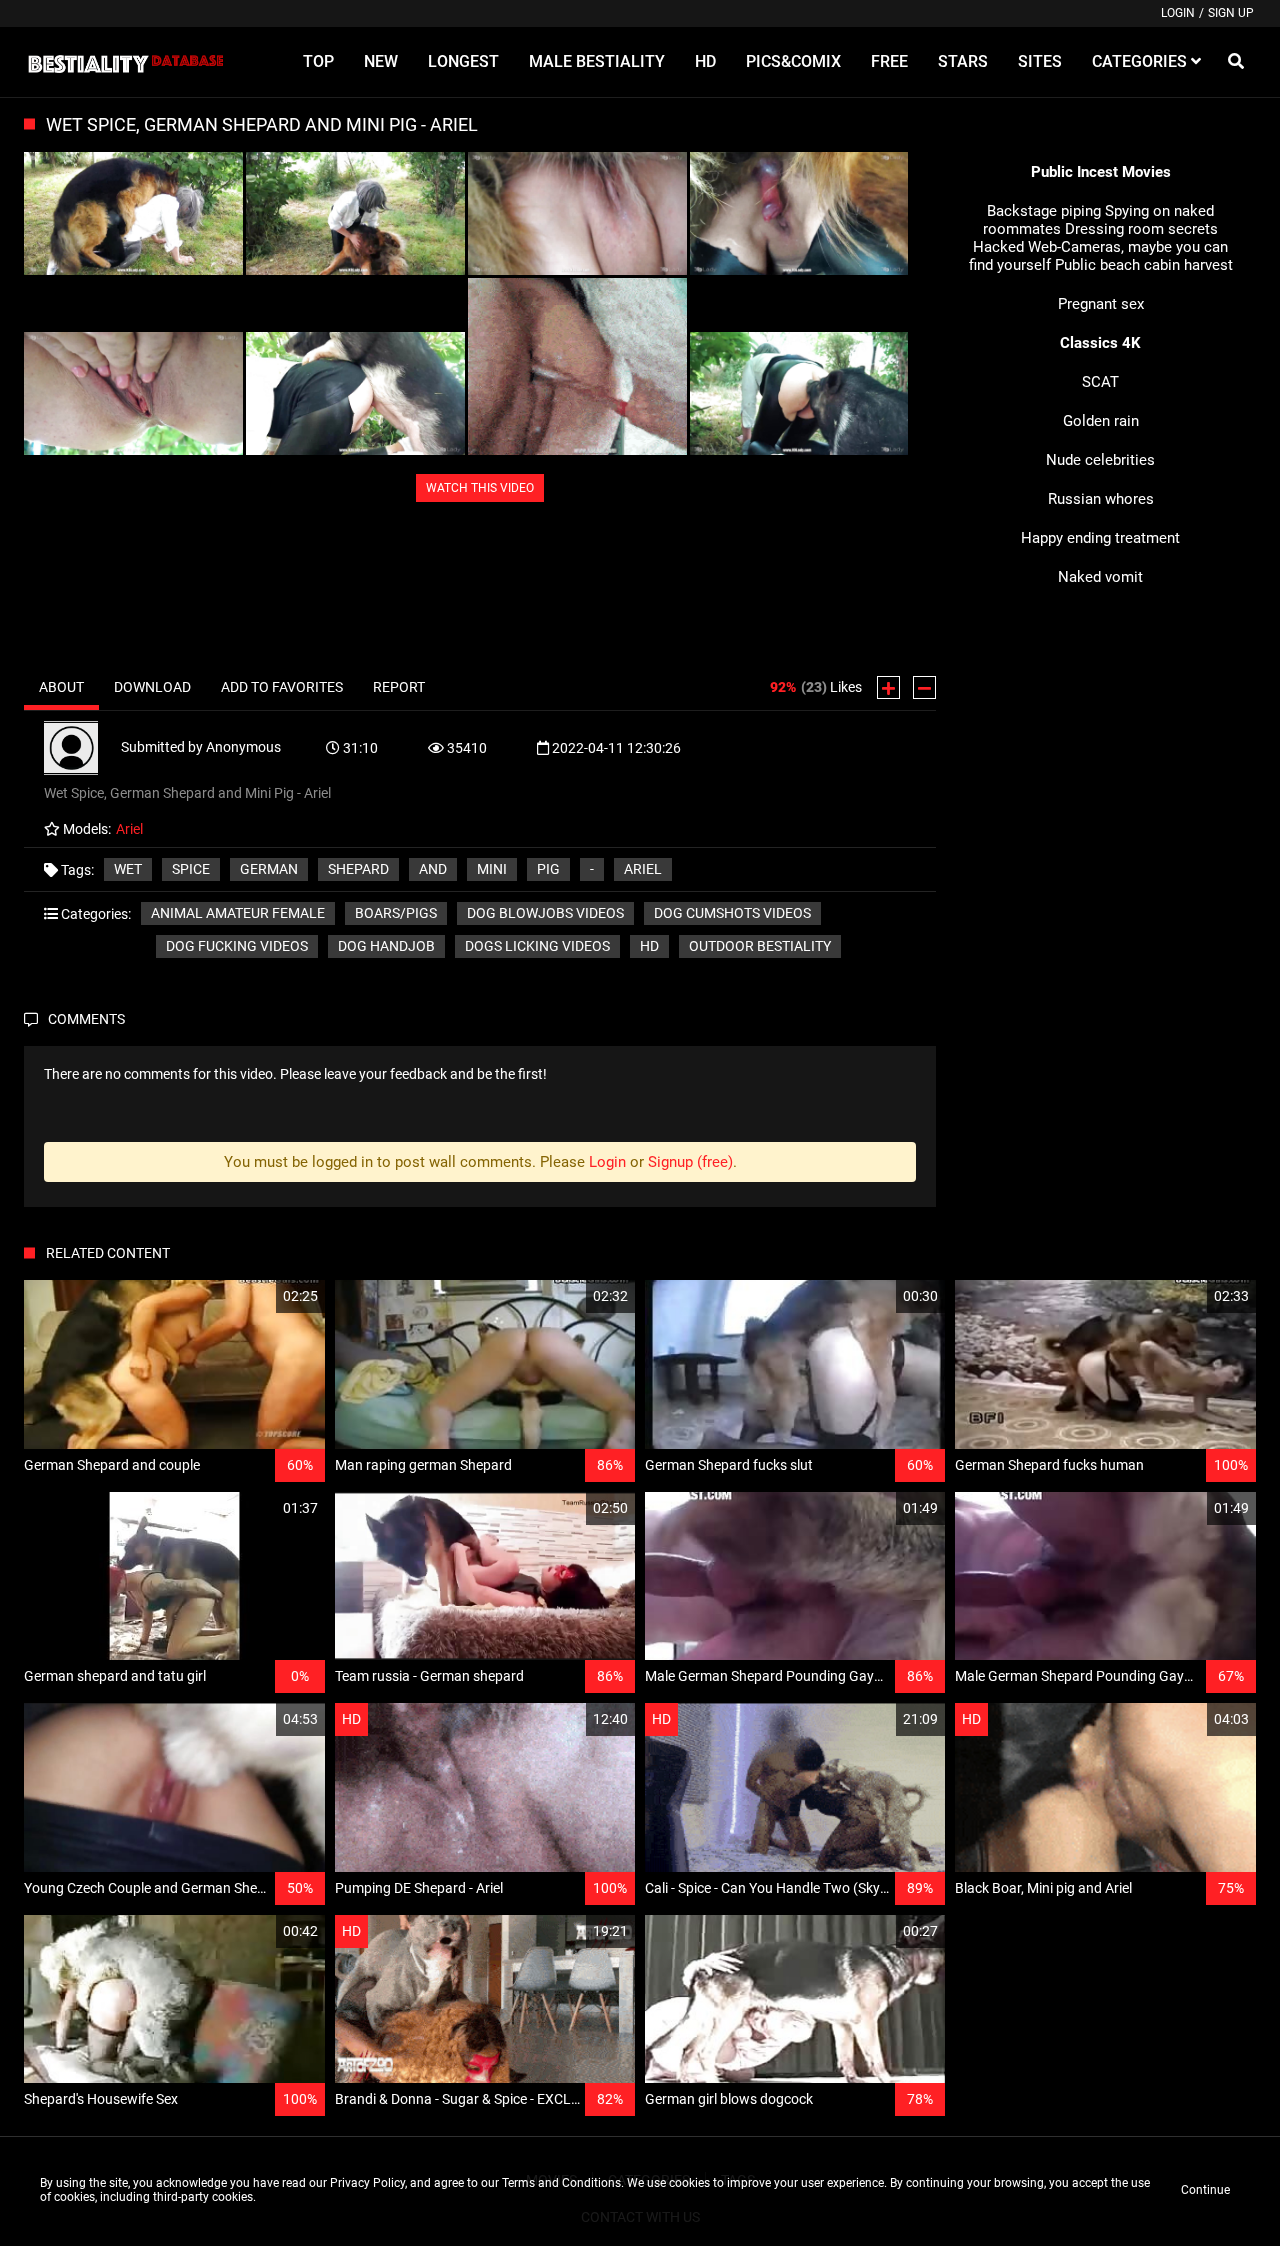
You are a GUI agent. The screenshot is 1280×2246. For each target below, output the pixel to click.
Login (1178, 13)
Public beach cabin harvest (1144, 265)
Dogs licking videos (537, 946)
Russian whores (1101, 499)
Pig (548, 869)
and (433, 869)
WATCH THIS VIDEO (480, 488)
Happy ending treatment (1100, 538)
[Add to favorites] (262, 1296)
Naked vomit (1100, 577)
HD (649, 946)
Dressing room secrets (1141, 229)
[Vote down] (924, 687)
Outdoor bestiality (760, 946)
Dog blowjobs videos (545, 913)
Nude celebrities (1100, 460)
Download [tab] (152, 687)
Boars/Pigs (396, 913)
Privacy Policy (367, 2183)
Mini (492, 869)
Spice (191, 869)
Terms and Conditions (561, 2183)
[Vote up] (888, 687)
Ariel (643, 869)
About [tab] (61, 687)
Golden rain (1101, 421)
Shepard (358, 869)
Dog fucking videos (237, 946)
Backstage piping (1044, 211)
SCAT (1100, 382)
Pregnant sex (1101, 304)
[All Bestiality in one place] (125, 62)
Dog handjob (386, 946)
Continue (1205, 2190)
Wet (128, 869)
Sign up (1231, 13)
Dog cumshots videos (732, 913)
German (269, 869)
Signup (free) (690, 1162)
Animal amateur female (238, 913)
